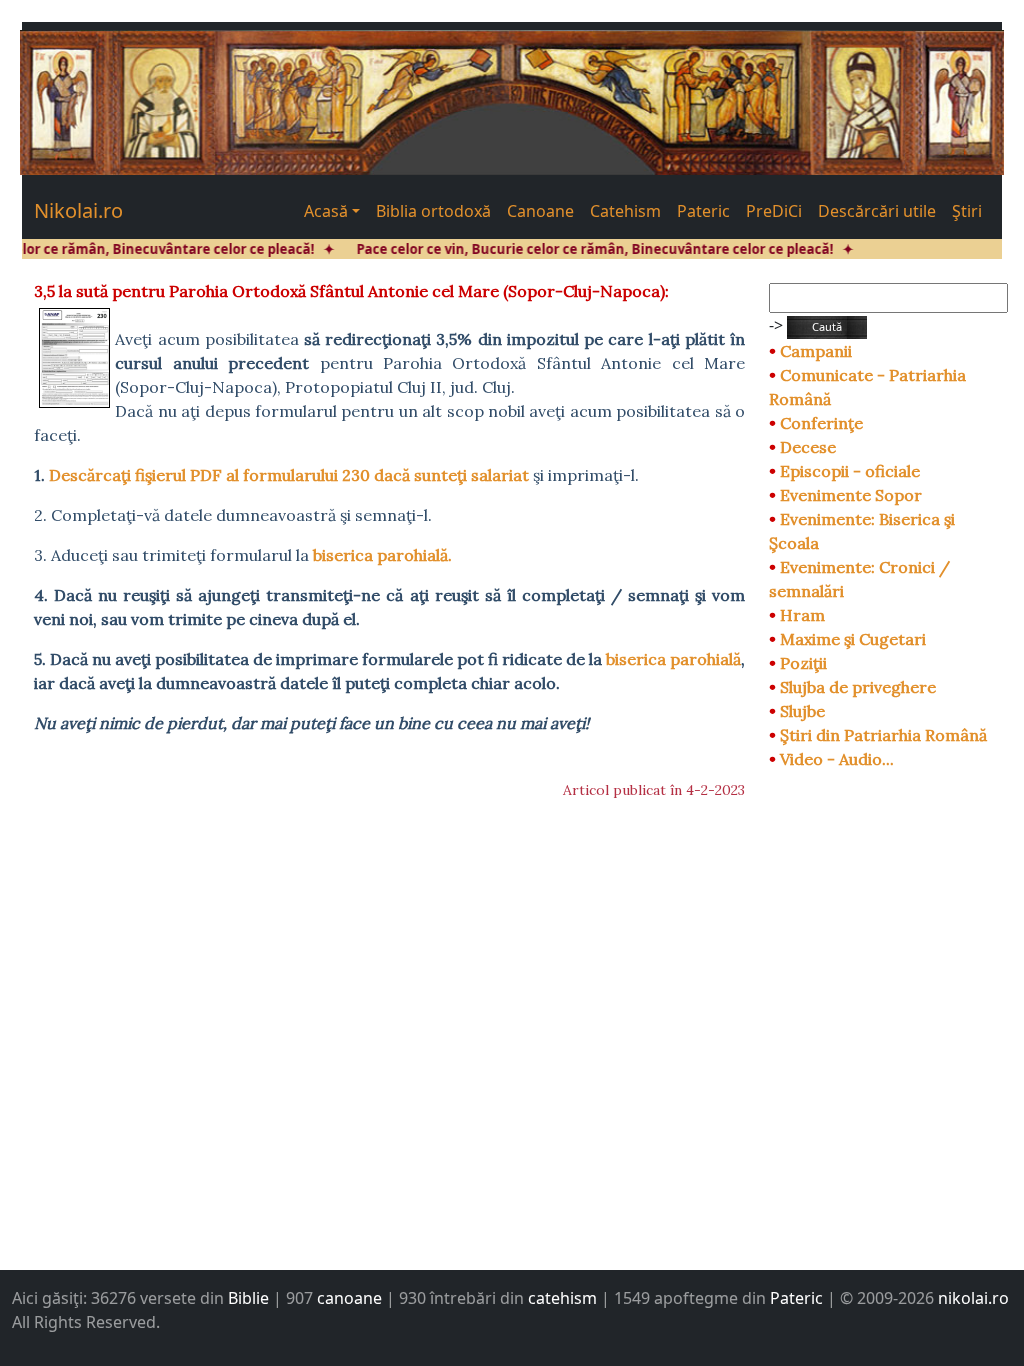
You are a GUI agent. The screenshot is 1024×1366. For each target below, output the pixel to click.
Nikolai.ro (78, 210)
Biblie (248, 1298)
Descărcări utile (877, 211)
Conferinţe (821, 423)
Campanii (816, 351)
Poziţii (803, 663)
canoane (349, 1298)
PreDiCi (774, 211)
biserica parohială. (382, 555)
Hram (802, 615)
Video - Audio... (837, 759)
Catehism (625, 211)
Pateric (703, 211)
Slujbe (802, 711)
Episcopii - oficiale (850, 471)
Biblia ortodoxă (433, 211)
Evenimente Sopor (851, 495)
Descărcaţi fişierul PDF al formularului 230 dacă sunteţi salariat (289, 475)
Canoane (540, 211)
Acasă (326, 211)
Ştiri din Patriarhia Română (883, 735)
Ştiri (967, 211)
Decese (808, 447)
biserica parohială (673, 659)
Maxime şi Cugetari (853, 639)
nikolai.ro (973, 1298)
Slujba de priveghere (858, 687)
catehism (562, 1298)
